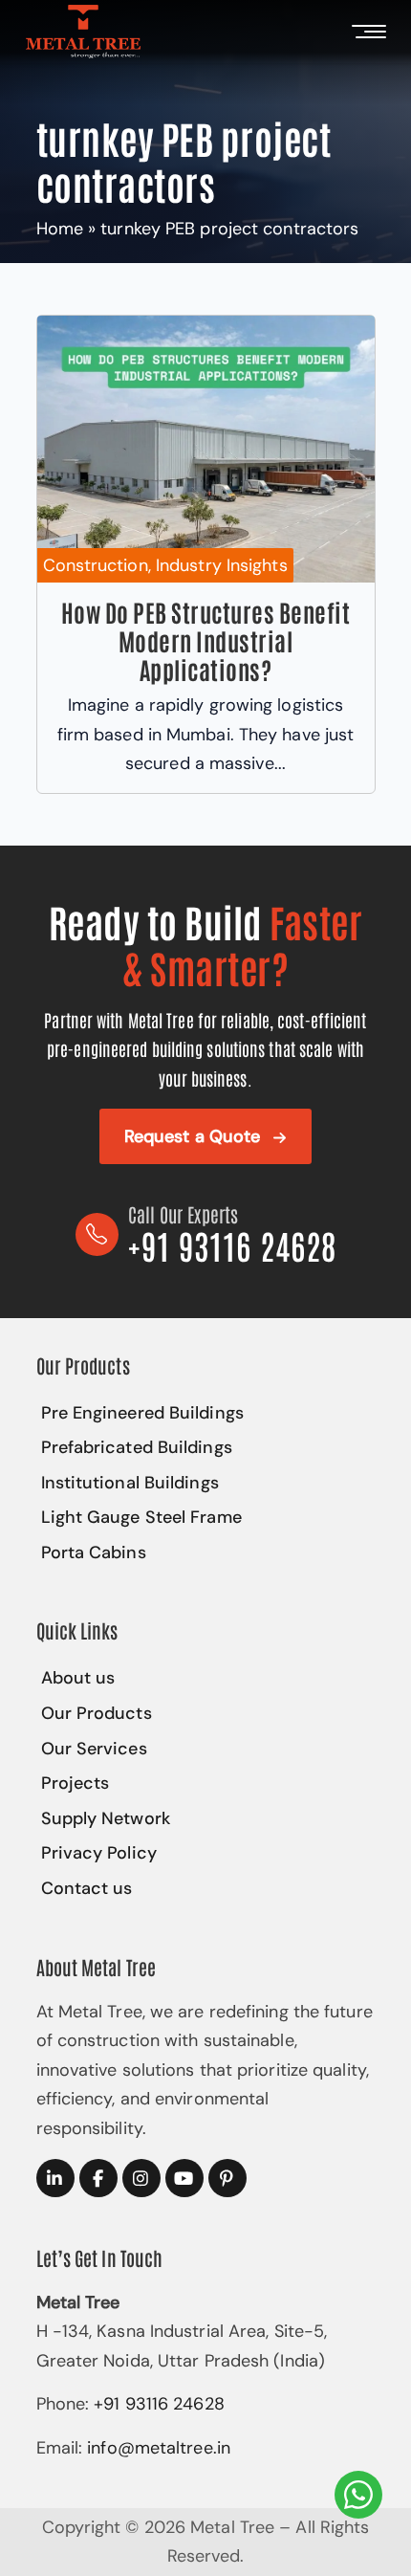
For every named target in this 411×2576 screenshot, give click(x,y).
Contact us (87, 1888)
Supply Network (106, 1818)
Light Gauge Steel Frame (141, 1517)
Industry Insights (222, 565)
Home (60, 229)
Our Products (97, 1713)
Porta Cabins (94, 1552)
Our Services (94, 1749)
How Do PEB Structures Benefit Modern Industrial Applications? (206, 640)
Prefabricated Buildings (137, 1447)
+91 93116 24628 (159, 2404)
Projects (76, 1783)
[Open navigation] (365, 32)
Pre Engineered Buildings (142, 1413)
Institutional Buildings (130, 1483)
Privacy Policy (99, 1853)
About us (78, 1678)
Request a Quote (193, 1136)
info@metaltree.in (159, 2448)
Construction (96, 565)
